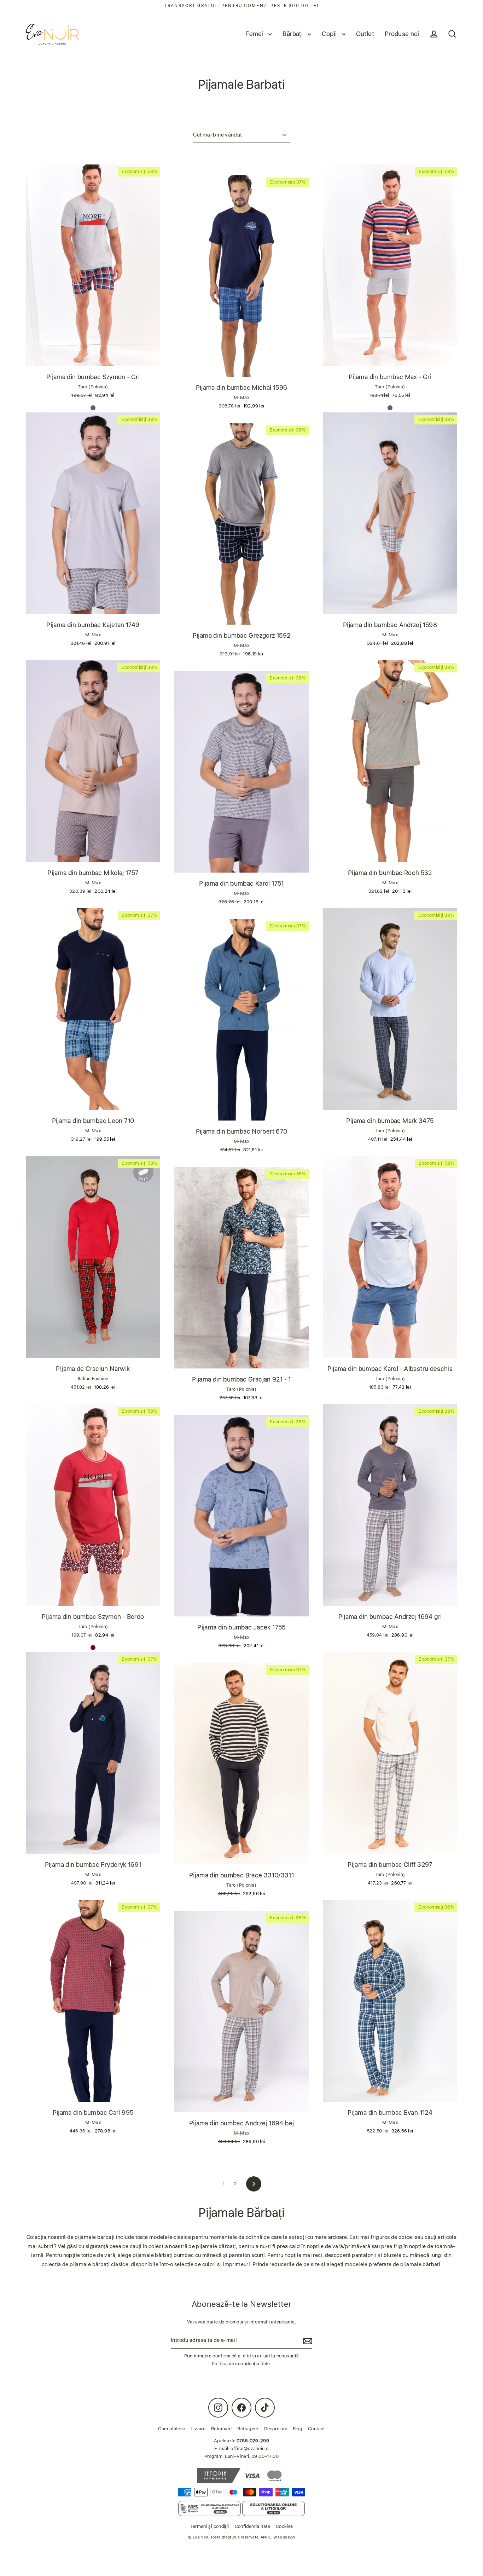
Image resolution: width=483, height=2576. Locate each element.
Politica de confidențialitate (241, 2364)
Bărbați (293, 34)
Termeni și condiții (209, 2526)
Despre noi (276, 2429)
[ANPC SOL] (273, 2508)
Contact (316, 2429)
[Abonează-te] (307, 2341)
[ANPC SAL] (210, 2508)
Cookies (284, 2526)
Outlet (365, 34)
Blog (298, 2429)
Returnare (221, 2429)
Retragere (248, 2429)
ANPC (266, 2537)
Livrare (198, 2429)
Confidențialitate (252, 2526)
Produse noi (402, 34)
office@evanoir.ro (249, 2449)
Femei (255, 34)
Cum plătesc (171, 2429)
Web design (284, 2537)
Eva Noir (200, 2537)
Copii (330, 34)
